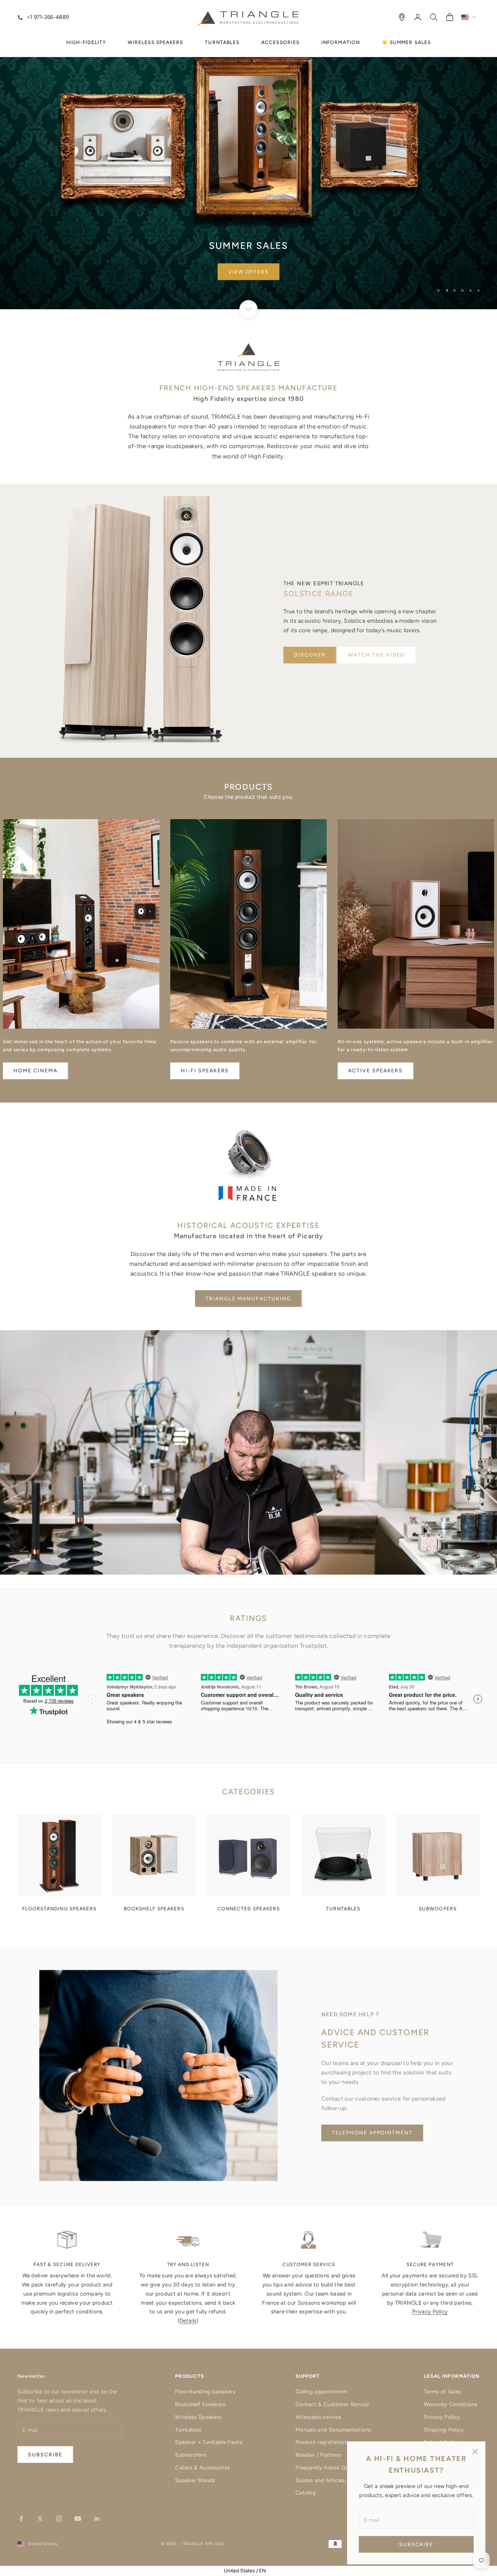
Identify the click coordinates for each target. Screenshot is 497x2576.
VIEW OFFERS (249, 272)
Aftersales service (318, 2417)
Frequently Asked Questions (331, 2468)
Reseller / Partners (319, 2455)
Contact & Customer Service (332, 2404)
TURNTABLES (222, 42)
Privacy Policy (430, 2312)
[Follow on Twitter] (40, 2519)
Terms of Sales (442, 2392)
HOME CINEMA (35, 1071)
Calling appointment (322, 2392)
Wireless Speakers (198, 2417)
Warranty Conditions (451, 2404)
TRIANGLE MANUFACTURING (248, 1299)
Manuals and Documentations (333, 2430)
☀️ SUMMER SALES (406, 42)
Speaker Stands (195, 2480)
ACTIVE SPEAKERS (375, 1071)
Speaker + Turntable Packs (209, 2442)
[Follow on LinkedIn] (97, 2519)
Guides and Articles (320, 2480)
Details (188, 2321)
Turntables (188, 2430)
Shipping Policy (444, 2430)
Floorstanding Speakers (205, 2392)
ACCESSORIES (280, 42)
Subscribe (416, 2545)
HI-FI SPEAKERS (205, 1071)
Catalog (306, 2493)
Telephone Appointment (372, 2133)
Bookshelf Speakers (200, 2404)
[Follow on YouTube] (78, 2519)
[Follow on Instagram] (59, 2519)
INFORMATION (341, 42)
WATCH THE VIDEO (377, 655)
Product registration (321, 2442)
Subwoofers (190, 2455)
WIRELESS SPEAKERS (155, 42)
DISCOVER (310, 655)
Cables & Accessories (202, 2468)
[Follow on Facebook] (21, 2519)
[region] (249, 155)
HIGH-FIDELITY (86, 42)
